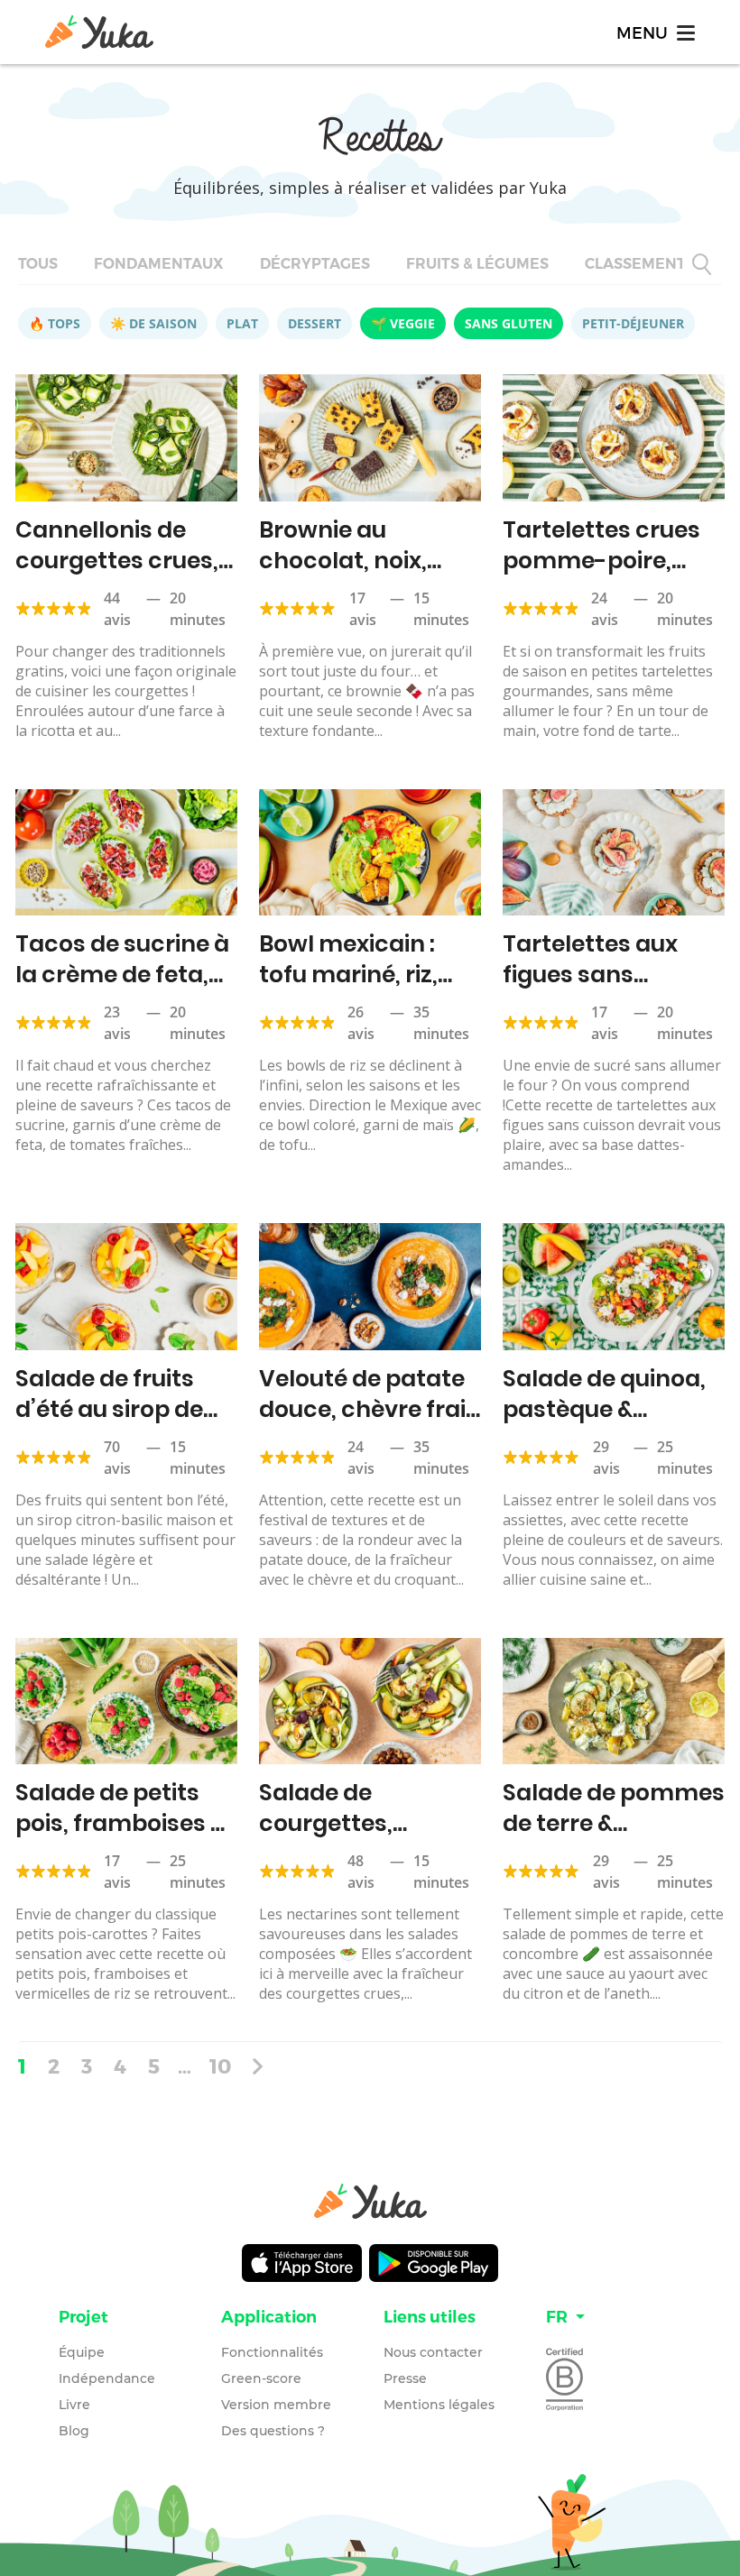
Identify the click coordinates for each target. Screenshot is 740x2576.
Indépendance (107, 2378)
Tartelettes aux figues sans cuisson (590, 975)
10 (220, 2065)
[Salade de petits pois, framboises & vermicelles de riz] (126, 1702)
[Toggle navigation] (654, 32)
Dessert (314, 323)
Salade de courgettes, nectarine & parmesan (326, 1839)
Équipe (82, 2352)
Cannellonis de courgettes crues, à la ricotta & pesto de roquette (123, 576)
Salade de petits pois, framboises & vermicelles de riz (120, 1823)
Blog (74, 2431)
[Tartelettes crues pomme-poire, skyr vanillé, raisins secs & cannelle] (614, 438)
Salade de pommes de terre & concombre (614, 1823)
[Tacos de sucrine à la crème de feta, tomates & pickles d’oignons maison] (126, 853)
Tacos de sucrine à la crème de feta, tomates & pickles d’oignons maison (122, 990)
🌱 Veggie (403, 323)
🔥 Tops (55, 323)
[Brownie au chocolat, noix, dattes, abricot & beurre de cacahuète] (370, 438)
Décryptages (315, 264)
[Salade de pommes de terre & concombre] (614, 1702)
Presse (405, 2378)
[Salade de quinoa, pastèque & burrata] (614, 1287)
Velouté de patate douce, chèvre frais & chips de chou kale (369, 1425)
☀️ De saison (153, 323)
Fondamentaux (159, 264)
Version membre (276, 2405)
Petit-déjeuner (633, 323)
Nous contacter (433, 2352)
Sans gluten (509, 323)
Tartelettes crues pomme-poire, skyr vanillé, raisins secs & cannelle (611, 576)
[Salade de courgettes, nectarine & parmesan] (370, 1702)
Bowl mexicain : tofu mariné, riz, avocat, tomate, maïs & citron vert (361, 990)
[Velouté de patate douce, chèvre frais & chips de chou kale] (370, 1287)
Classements (640, 264)
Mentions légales (439, 2405)
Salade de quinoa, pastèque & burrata (604, 1409)
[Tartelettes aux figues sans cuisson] (614, 853)
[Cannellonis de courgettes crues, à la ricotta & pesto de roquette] (126, 438)
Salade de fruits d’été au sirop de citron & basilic (109, 1409)
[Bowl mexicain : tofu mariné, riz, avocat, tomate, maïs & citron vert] (370, 853)
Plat (242, 323)
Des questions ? (273, 2431)
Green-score (261, 2378)
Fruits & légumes (477, 264)
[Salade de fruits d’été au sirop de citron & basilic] (126, 1287)
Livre (74, 2405)
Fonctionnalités (272, 2352)
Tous (38, 264)
